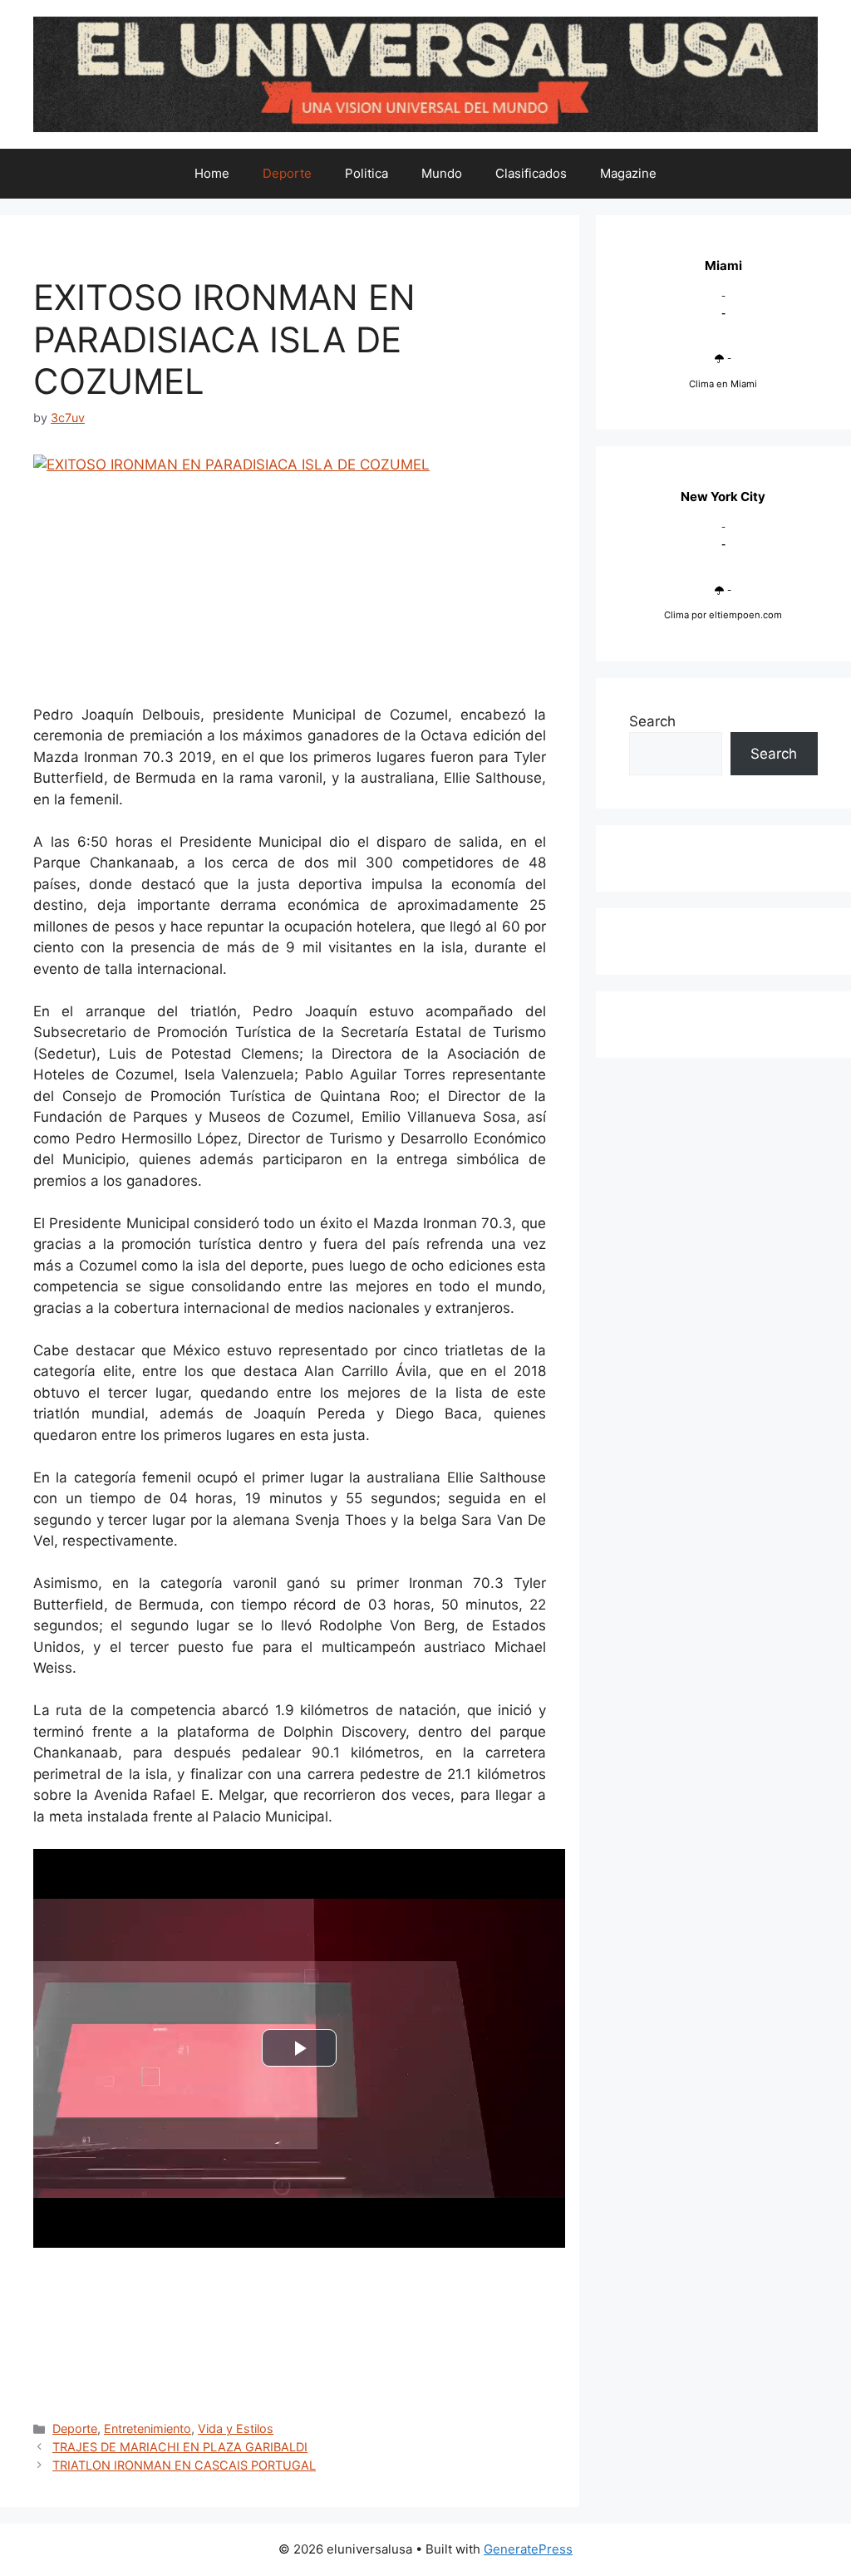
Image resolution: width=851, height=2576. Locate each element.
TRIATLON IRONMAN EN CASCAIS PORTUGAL (184, 2465)
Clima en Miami (723, 384)
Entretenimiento (148, 2429)
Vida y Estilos (236, 2429)
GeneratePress (528, 2549)
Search (652, 721)
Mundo (442, 173)
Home (212, 173)
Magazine (628, 173)
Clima (676, 615)
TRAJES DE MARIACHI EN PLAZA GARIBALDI (180, 2447)
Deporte (287, 173)
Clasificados (531, 173)
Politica (366, 173)
